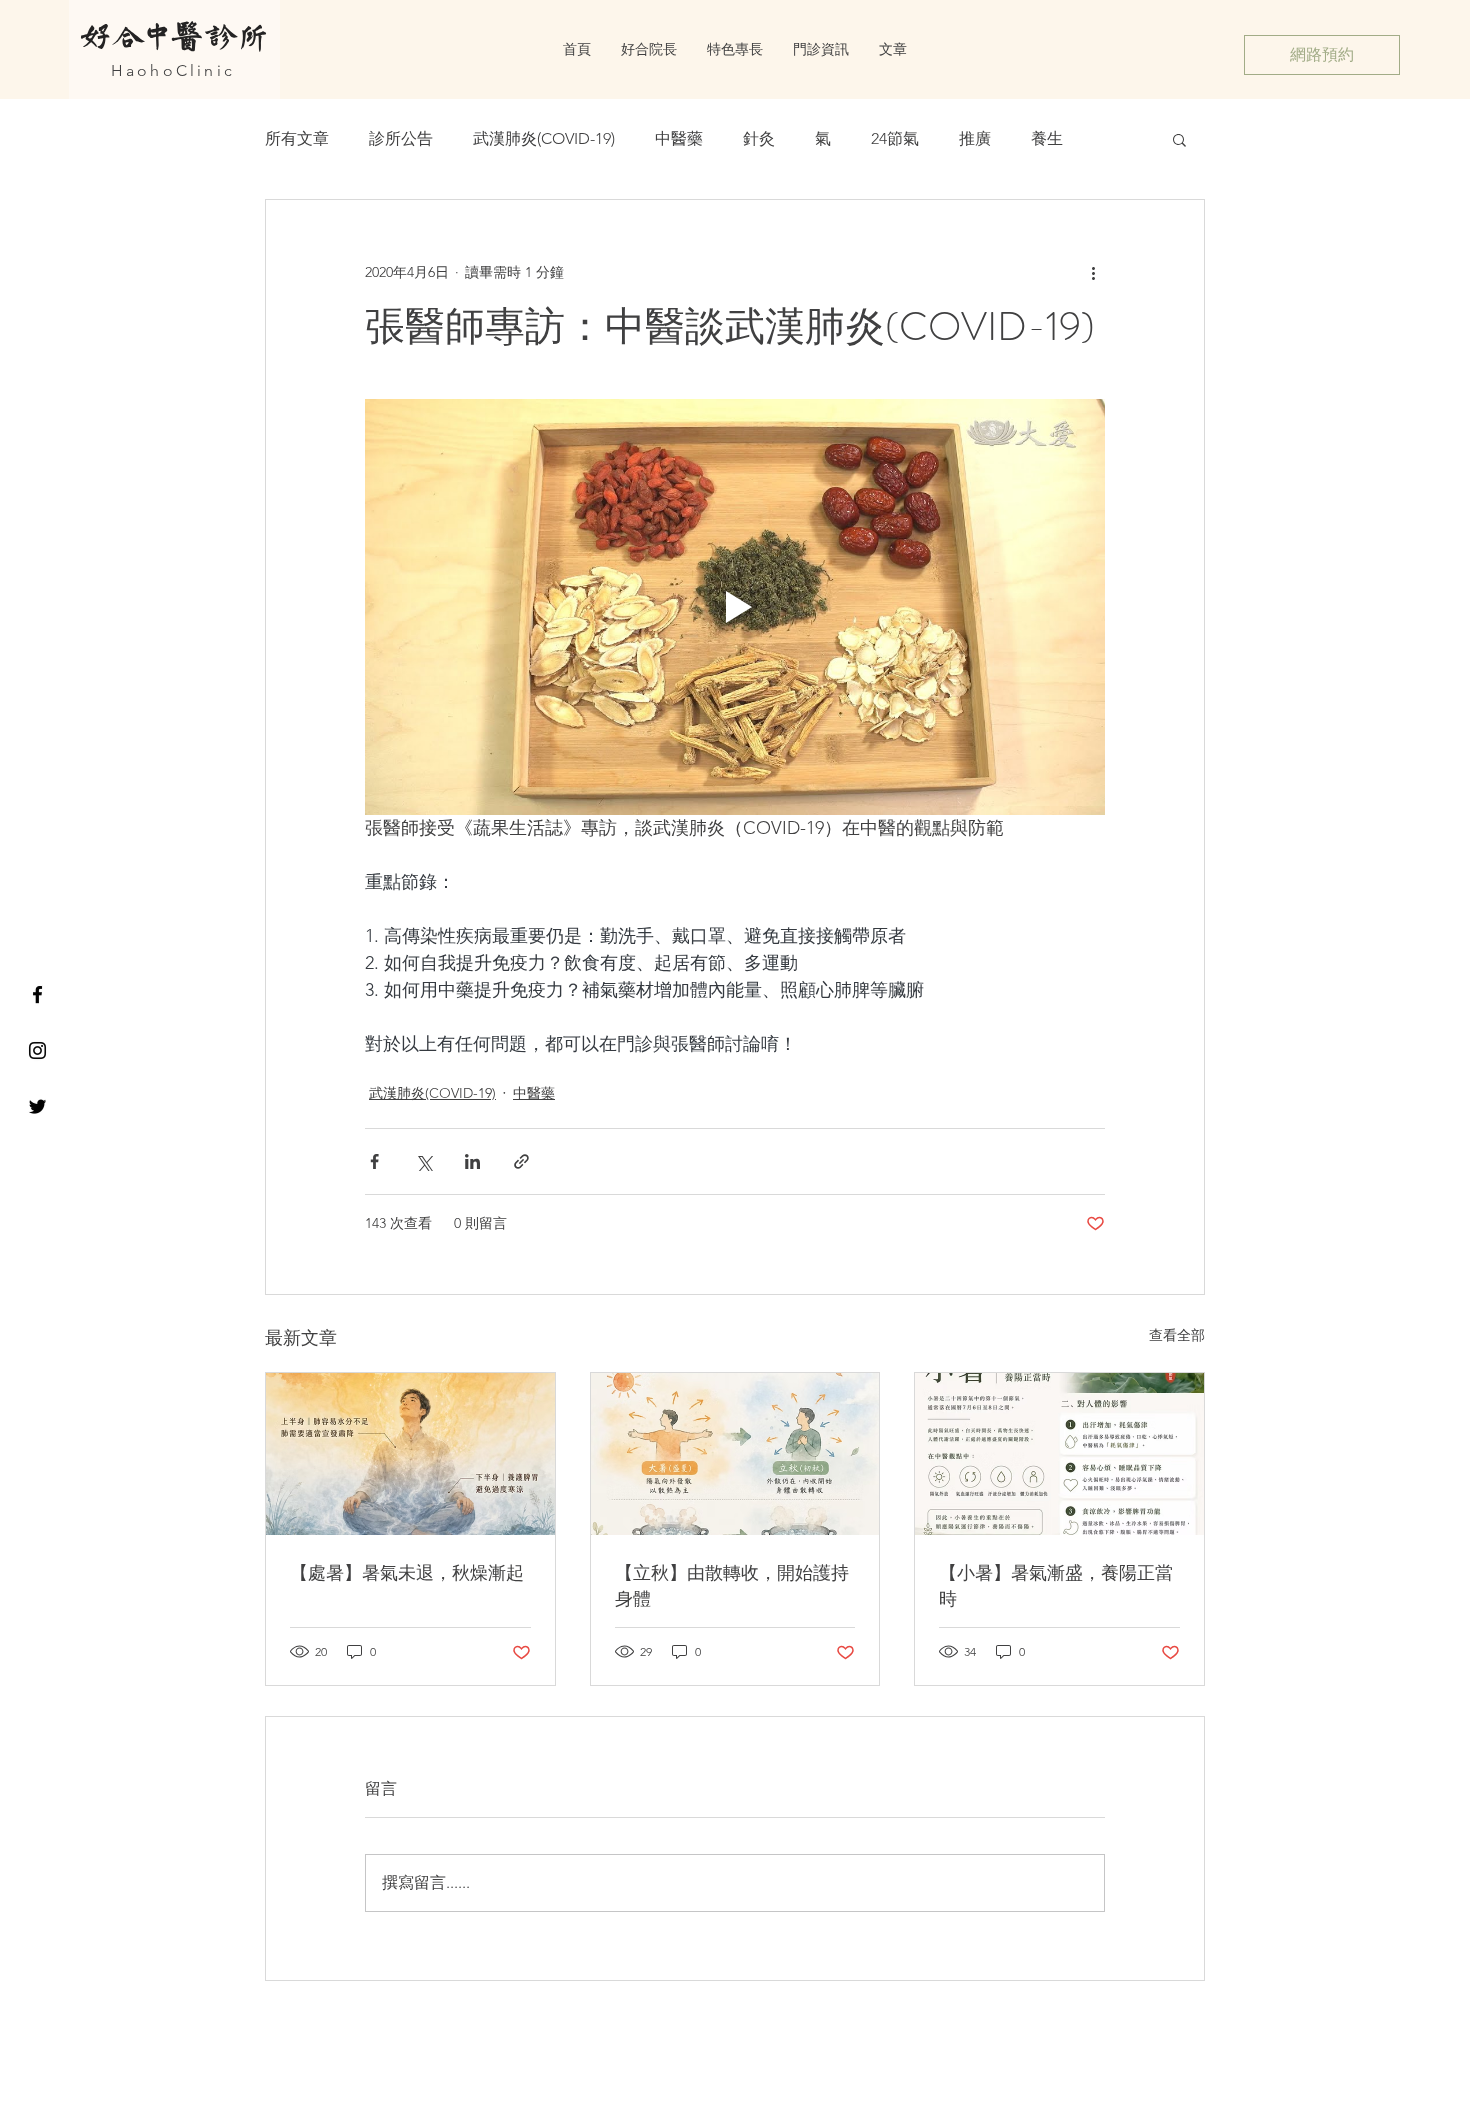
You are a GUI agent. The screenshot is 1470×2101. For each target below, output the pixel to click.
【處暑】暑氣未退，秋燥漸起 (407, 1573)
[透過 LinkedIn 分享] (472, 1161)
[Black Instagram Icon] (37, 1050)
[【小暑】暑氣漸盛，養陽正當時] (1059, 1454)
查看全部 (1177, 1335)
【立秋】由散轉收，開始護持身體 (732, 1586)
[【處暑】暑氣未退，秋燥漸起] (410, 1454)
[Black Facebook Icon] (37, 994)
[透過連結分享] (521, 1161)
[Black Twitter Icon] (37, 1106)
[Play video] (735, 607)
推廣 (975, 138)
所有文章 (297, 138)
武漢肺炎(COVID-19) (544, 138)
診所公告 (401, 138)
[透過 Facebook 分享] (374, 1161)
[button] (1179, 139)
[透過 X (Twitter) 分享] (423, 1161)
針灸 (759, 138)
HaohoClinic (173, 70)
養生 (1047, 138)
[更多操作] (1093, 272)
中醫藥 (679, 138)
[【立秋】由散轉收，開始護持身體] (735, 1454)
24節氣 (895, 138)
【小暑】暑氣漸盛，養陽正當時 (1056, 1586)
